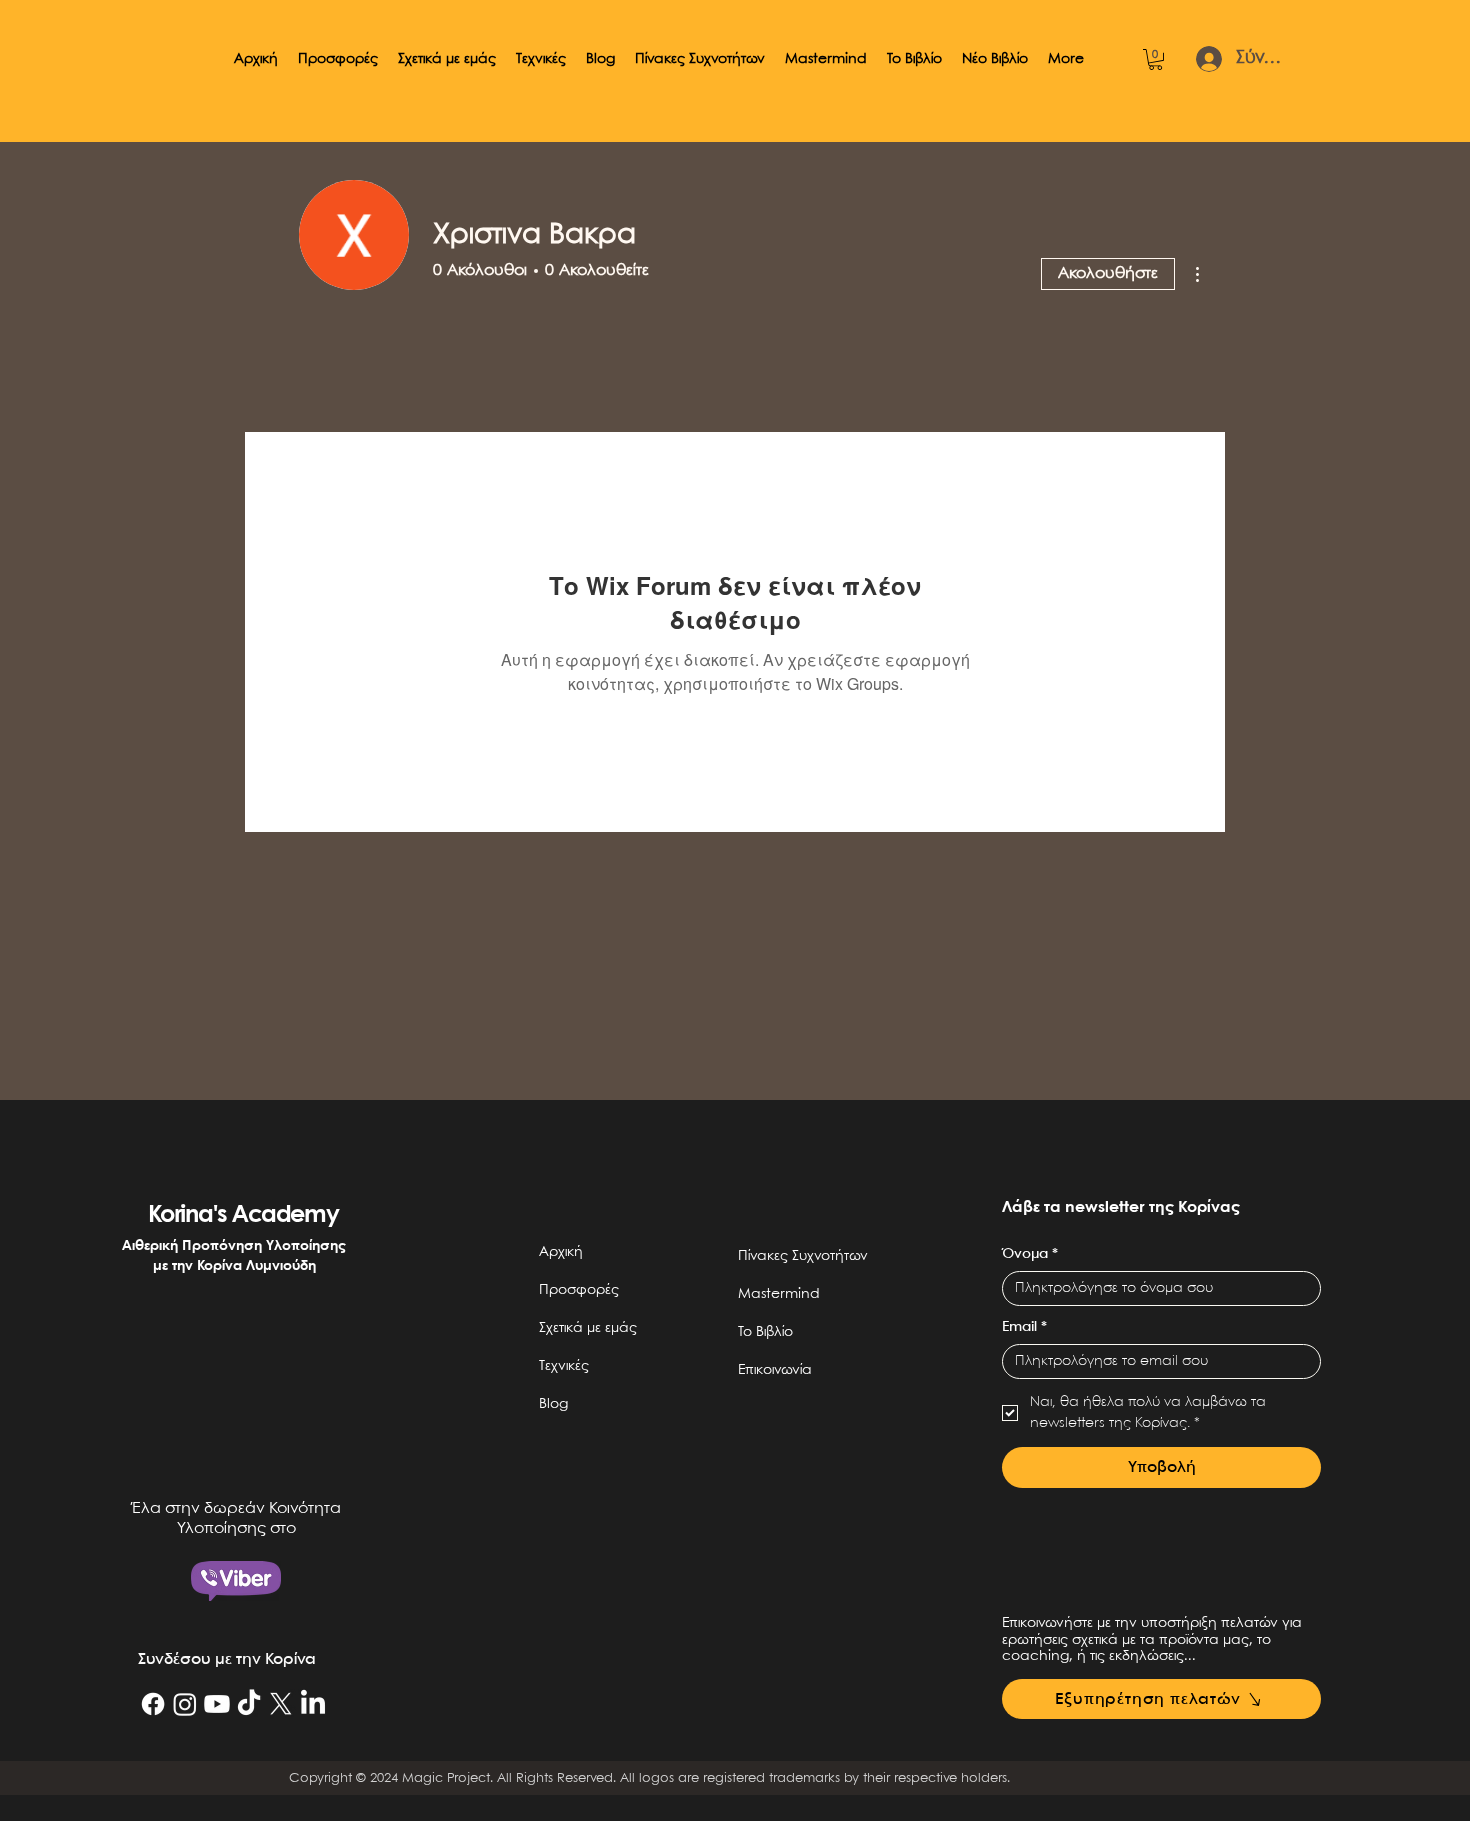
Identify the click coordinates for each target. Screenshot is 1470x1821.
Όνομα (1030, 1254)
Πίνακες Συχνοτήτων (803, 1256)
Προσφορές (579, 1290)
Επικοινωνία (775, 1370)
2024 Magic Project (430, 1778)
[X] (281, 1704)
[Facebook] (153, 1704)
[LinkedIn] (313, 1704)
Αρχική (561, 1252)
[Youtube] (217, 1704)
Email (1024, 1327)
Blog (553, 1404)
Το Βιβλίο (765, 1332)
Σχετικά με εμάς (588, 1328)
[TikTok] (249, 1704)
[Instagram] (185, 1704)
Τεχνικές (564, 1366)
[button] (338, 59)
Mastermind (779, 1294)
